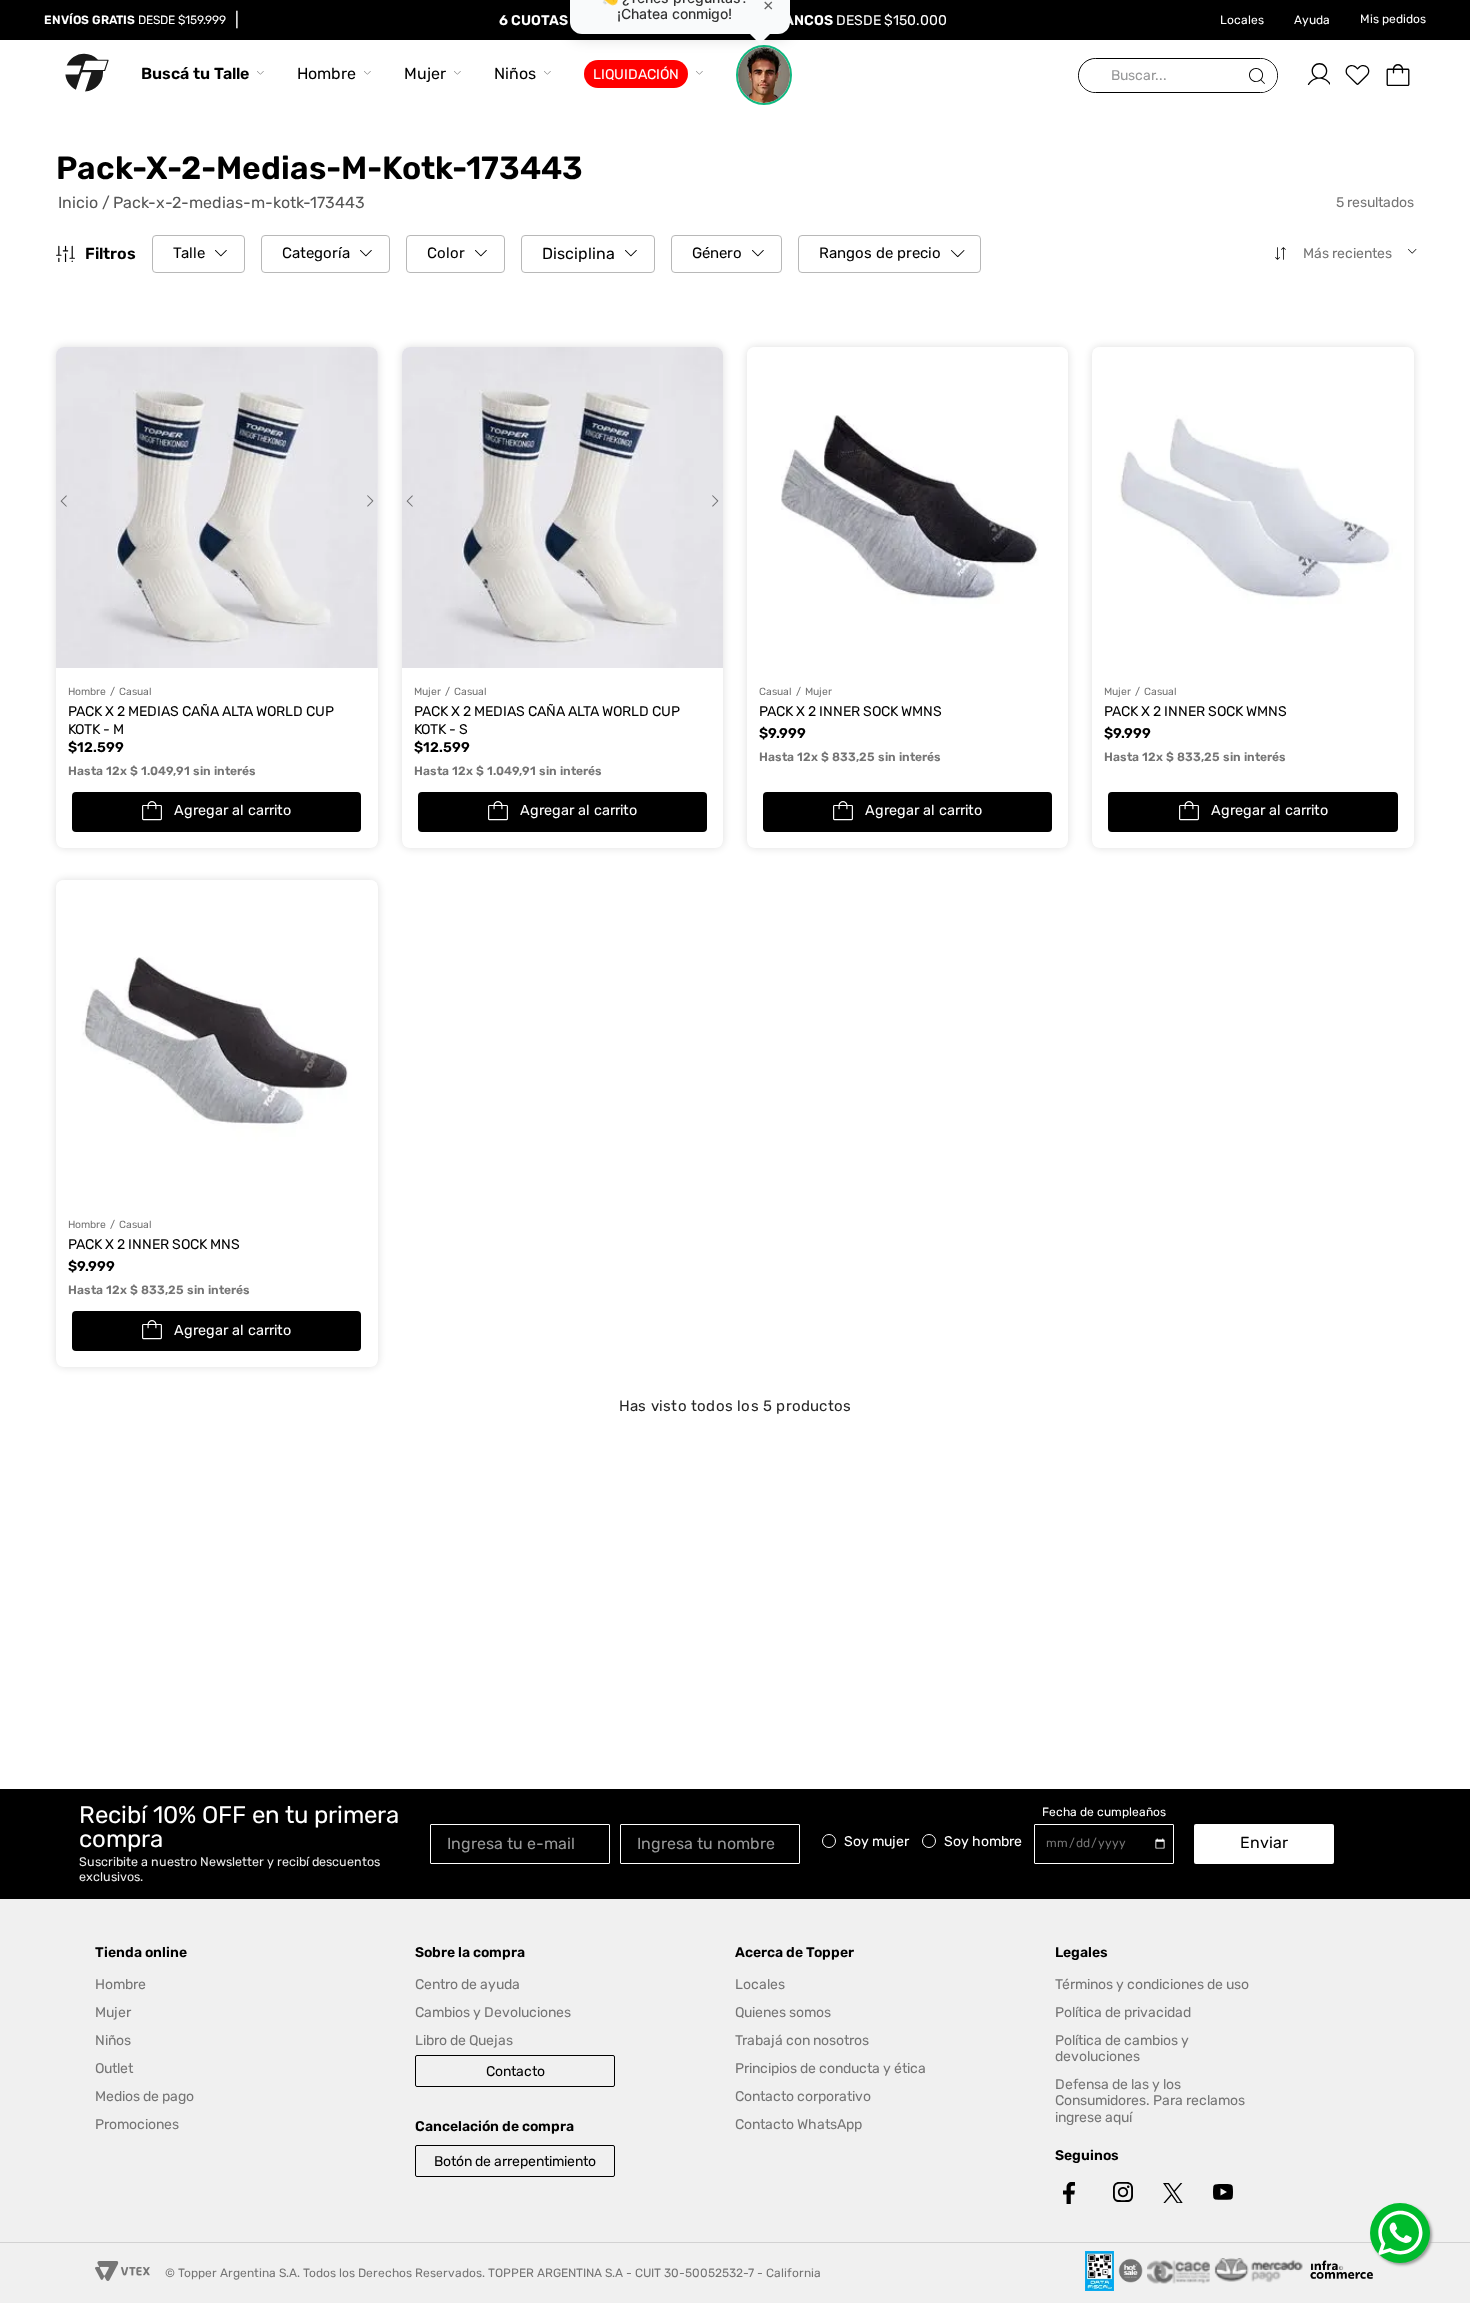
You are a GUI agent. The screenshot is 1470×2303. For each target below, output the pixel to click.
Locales (1242, 20)
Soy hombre (983, 1842)
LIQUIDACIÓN (636, 74)
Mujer (425, 73)
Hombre (326, 73)
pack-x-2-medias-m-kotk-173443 (239, 203)
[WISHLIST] (1358, 75)
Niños (515, 73)
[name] (715, 1842)
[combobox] (1178, 76)
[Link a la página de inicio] (83, 203)
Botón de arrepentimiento (515, 2161)
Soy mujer (876, 1842)
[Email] (525, 1842)
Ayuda (1312, 20)
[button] (198, 254)
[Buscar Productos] (1261, 76)
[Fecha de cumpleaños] (1109, 1844)
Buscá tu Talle (195, 73)
